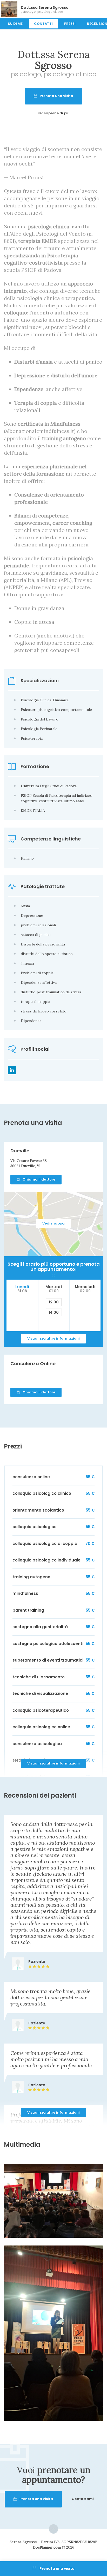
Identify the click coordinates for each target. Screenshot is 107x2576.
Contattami (83, 2499)
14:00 (54, 1312)
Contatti (43, 24)
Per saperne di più (53, 113)
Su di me (15, 24)
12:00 (54, 1302)
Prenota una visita (56, 96)
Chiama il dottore (39, 1179)
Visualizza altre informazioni (53, 1338)
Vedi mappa (53, 1223)
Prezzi (70, 24)
